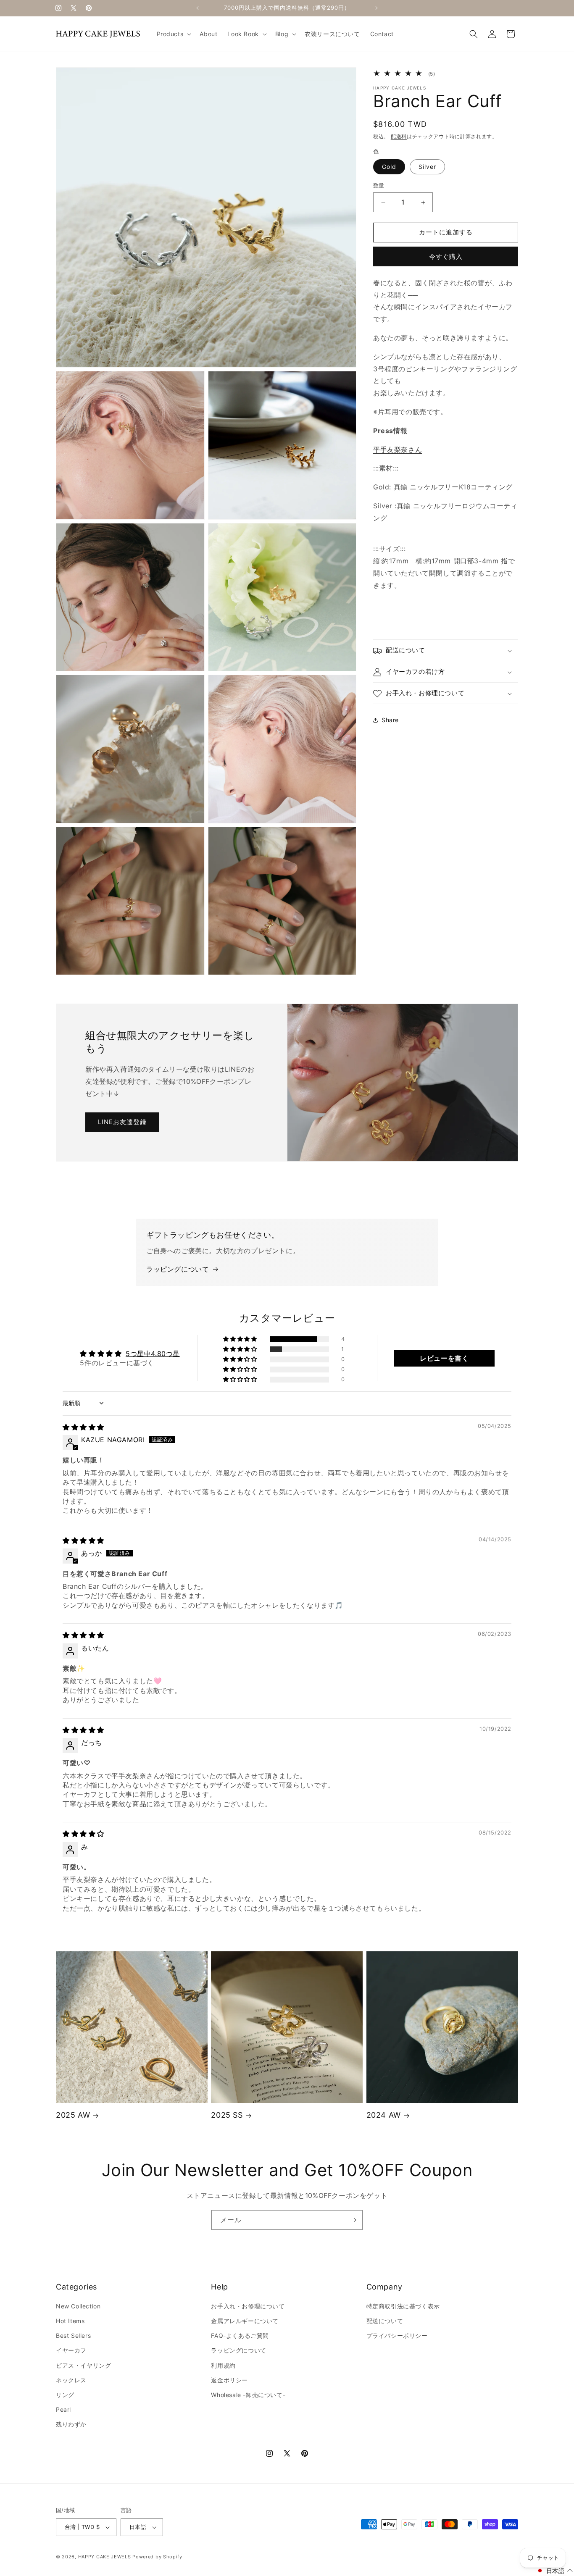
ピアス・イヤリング (83, 2365)
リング (65, 2395)
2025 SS (227, 2115)
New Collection (78, 2306)
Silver (427, 167)
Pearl (63, 2409)
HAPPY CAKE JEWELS (105, 2557)
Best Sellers (73, 2335)
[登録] (353, 2220)
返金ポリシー (229, 2380)
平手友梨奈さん (398, 449)
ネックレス (71, 2380)
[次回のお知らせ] (377, 8)
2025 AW (73, 2115)
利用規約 (223, 2365)
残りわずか (71, 2424)
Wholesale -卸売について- (248, 2395)
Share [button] (390, 720)
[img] (83, 1427)
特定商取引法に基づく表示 (403, 2306)
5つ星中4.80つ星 (153, 1354)
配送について (385, 2321)
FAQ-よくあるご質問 (240, 2335)
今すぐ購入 (446, 256)
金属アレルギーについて (245, 2321)
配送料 (399, 137)
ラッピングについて (178, 1269)
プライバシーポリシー (397, 2335)
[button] (173, 34)
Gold (389, 167)
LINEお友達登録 (122, 1122)
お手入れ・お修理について (248, 2306)
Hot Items (70, 2321)
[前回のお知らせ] (197, 8)
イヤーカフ (71, 2350)
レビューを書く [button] (444, 1358)
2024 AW (384, 2115)
